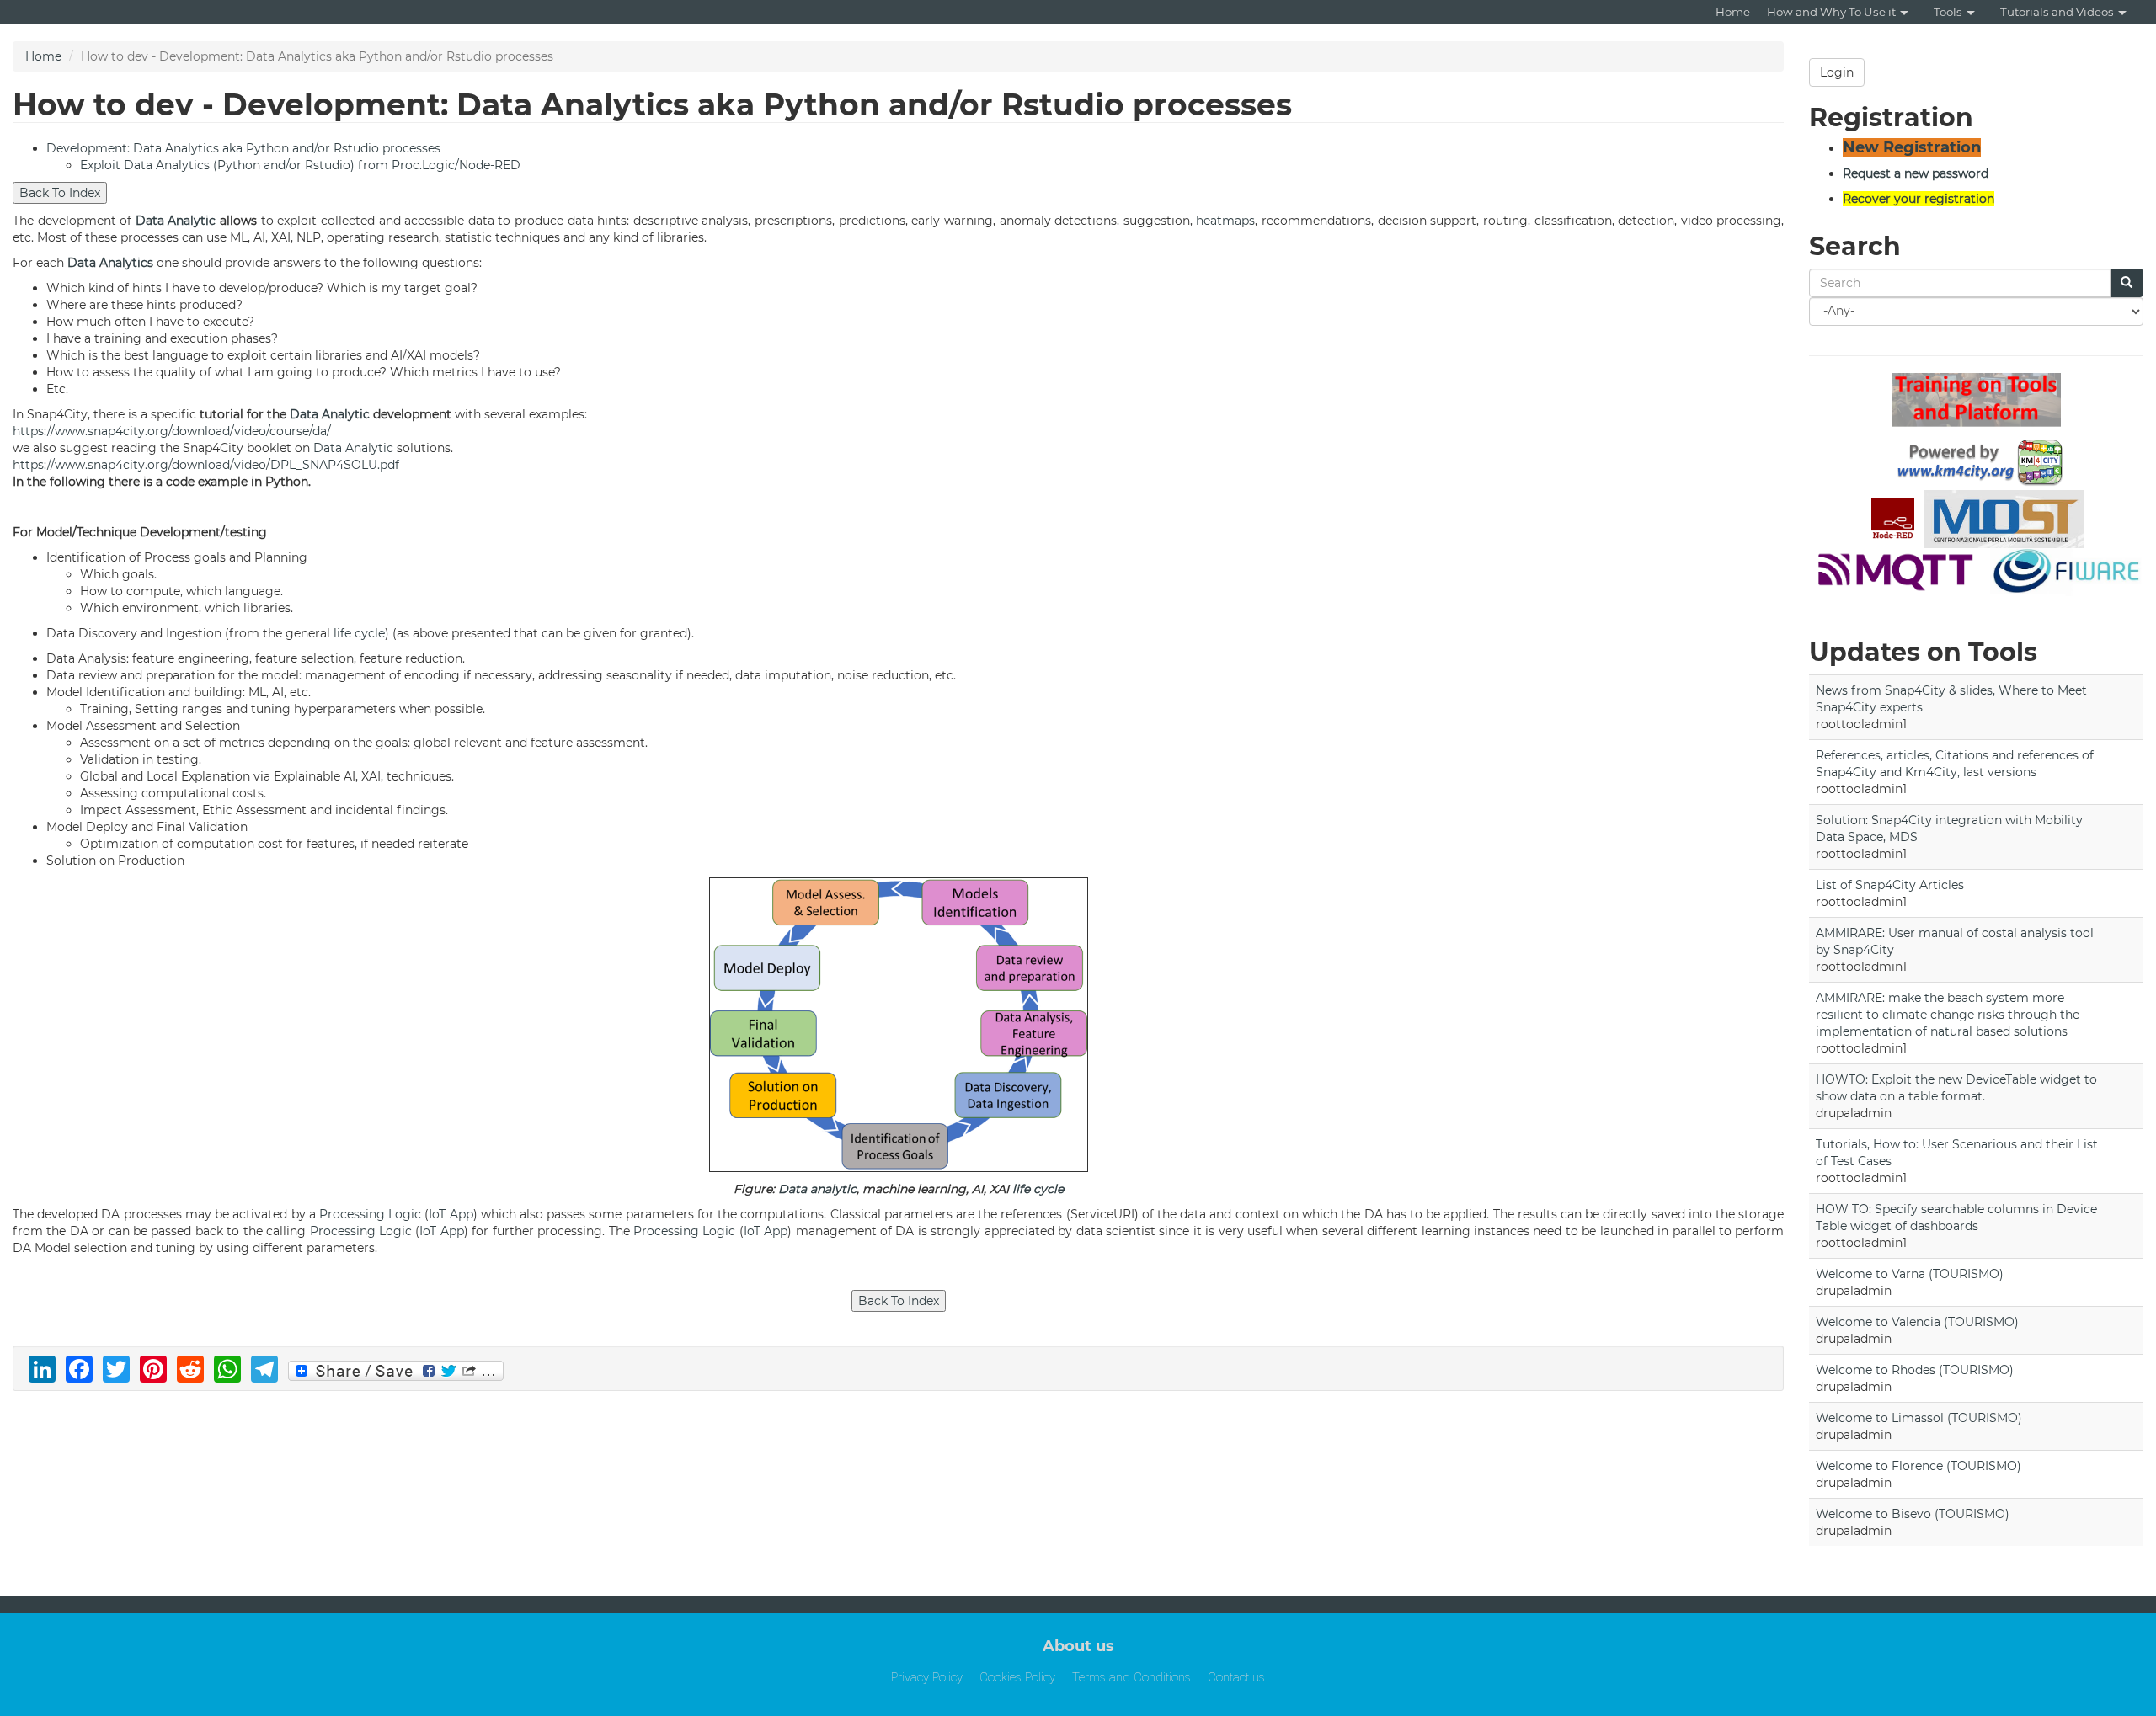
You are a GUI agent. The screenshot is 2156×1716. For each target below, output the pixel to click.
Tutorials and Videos (2057, 12)
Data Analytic (176, 221)
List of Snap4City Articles (1890, 885)
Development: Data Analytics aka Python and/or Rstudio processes (243, 148)
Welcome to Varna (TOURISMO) (1910, 1274)
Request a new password (1916, 173)
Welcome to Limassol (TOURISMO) (1919, 1418)
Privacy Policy (927, 1677)
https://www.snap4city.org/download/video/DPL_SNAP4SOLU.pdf (206, 465)
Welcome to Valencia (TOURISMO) (1917, 1322)
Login (1837, 72)
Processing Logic (370, 1214)
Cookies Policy (1017, 1677)
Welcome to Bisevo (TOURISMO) (1913, 1514)
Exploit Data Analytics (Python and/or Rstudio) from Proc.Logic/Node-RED (300, 165)
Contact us (1236, 1677)
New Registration (1912, 147)
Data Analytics (110, 263)
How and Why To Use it (1831, 12)
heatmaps (1225, 221)
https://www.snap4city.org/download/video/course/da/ (172, 431)
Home (1733, 12)
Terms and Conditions (1131, 1677)
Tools (1948, 12)
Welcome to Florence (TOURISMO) (1919, 1466)
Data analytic (817, 1189)
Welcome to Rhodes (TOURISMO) (1915, 1370)
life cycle (359, 633)
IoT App (451, 1214)
